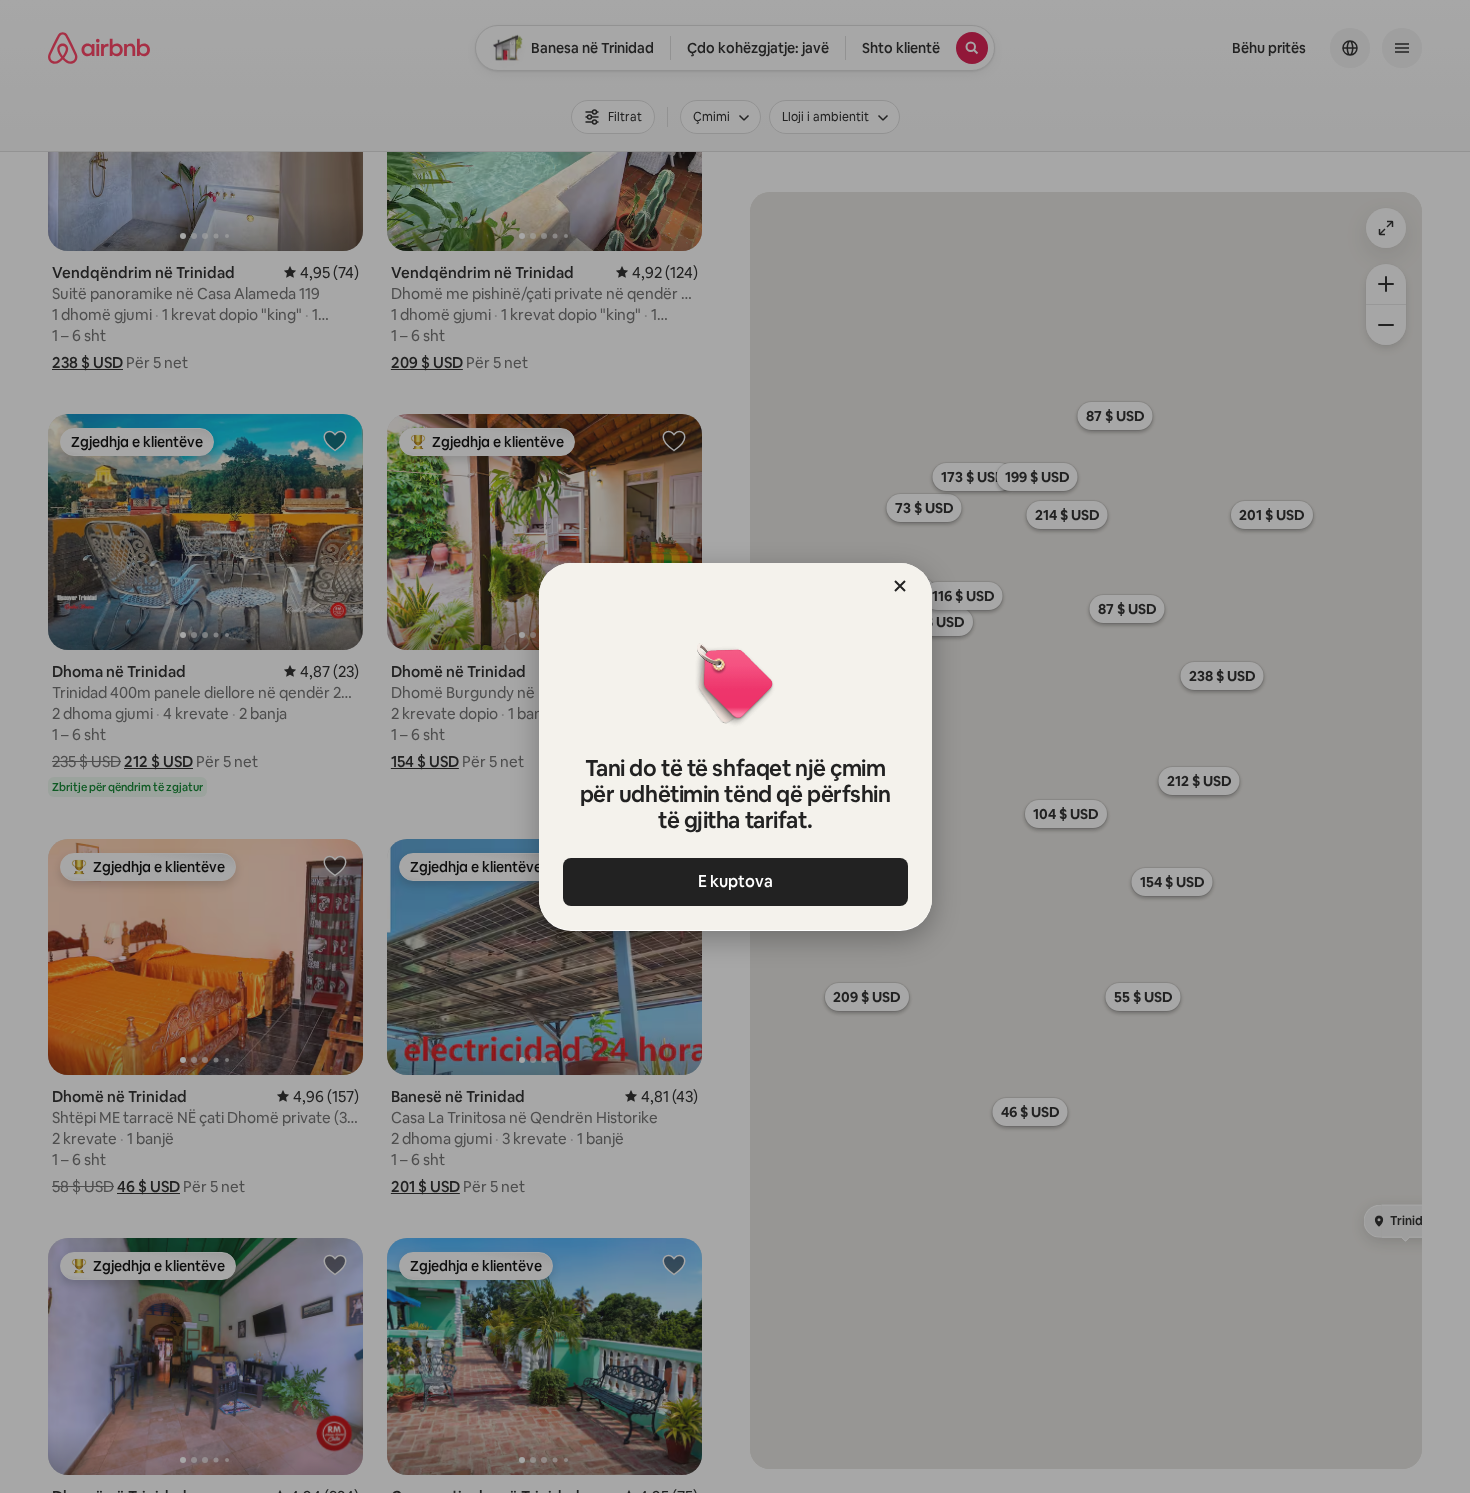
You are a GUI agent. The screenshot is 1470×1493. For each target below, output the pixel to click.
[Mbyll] (900, 586)
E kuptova (735, 881)
